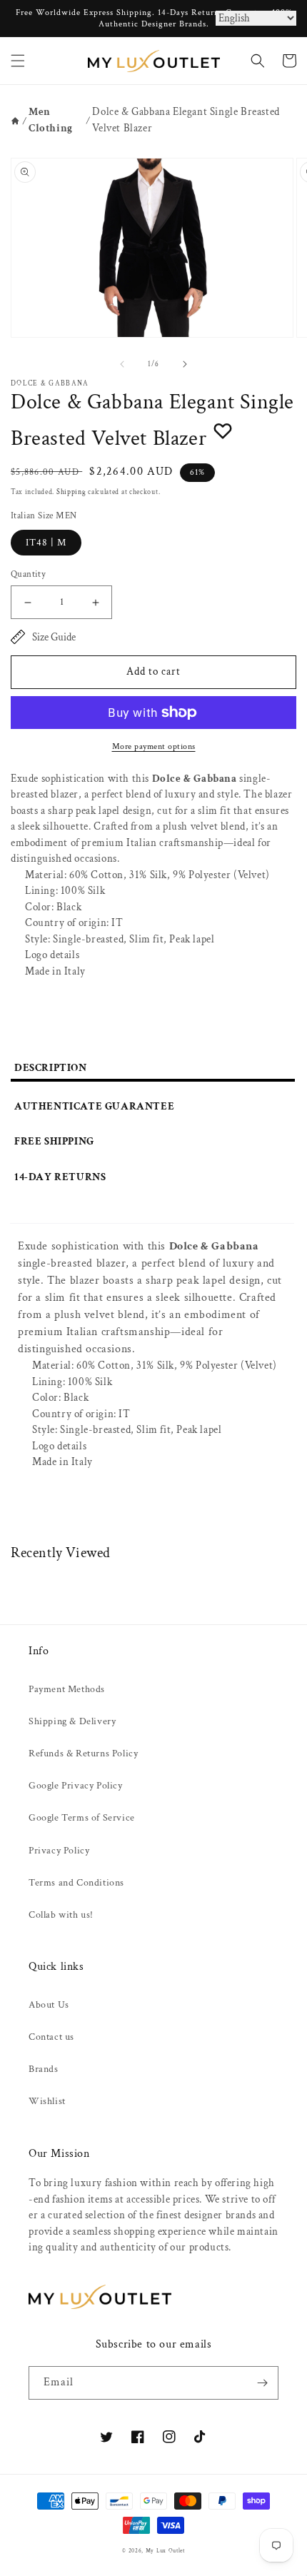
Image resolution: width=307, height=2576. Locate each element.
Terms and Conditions (76, 1883)
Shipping (71, 492)
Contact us (51, 2037)
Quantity (28, 574)
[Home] (15, 121)
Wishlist (47, 2101)
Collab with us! (61, 1915)
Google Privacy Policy (76, 1786)
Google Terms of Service (82, 1818)
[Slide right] (185, 364)
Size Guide (54, 637)
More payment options (154, 746)
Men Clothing (51, 120)
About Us (49, 2005)
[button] (18, 61)
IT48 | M (46, 543)
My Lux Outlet (165, 2551)
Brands (44, 2069)
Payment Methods (67, 1689)
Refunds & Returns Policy (83, 1754)
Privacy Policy (59, 1851)
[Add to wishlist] (223, 431)
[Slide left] (122, 364)
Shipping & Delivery (72, 1721)
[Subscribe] (262, 2383)
